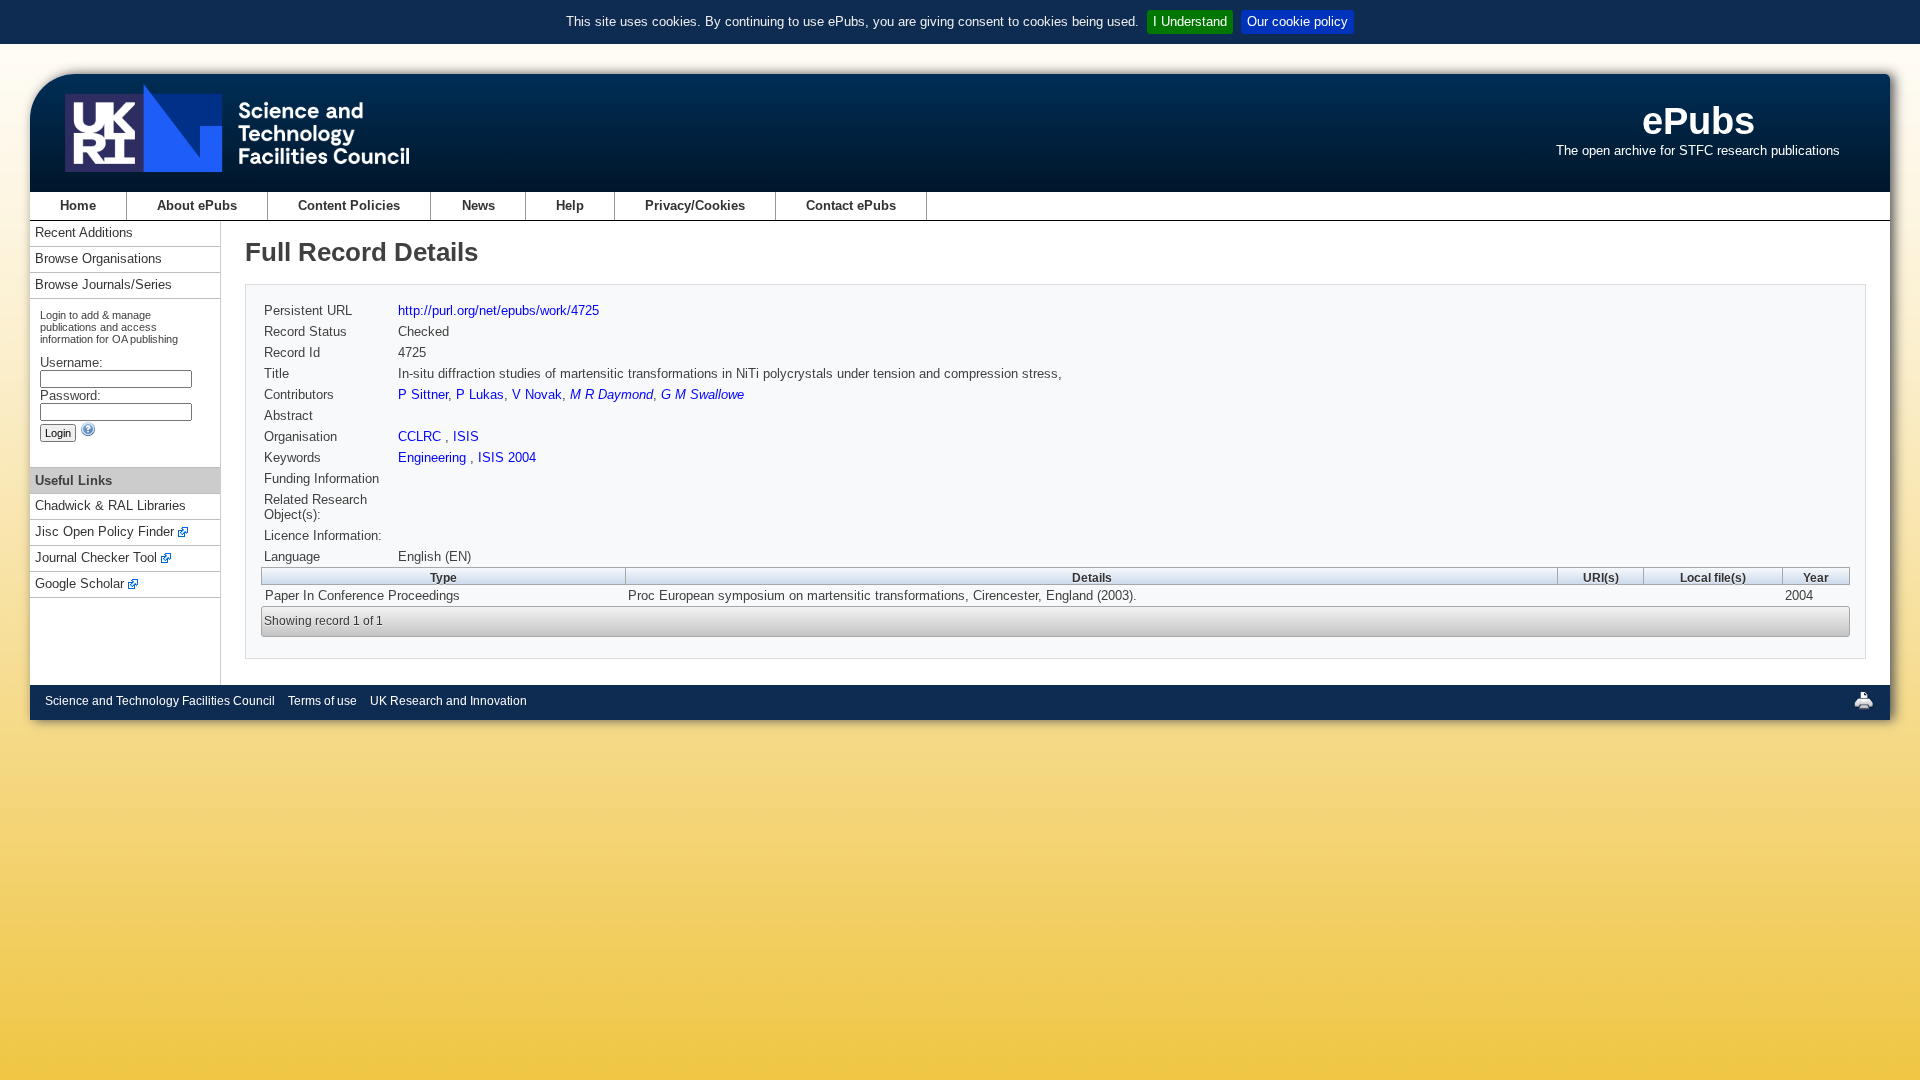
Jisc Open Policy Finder (104, 532)
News (478, 205)
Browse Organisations (98, 259)
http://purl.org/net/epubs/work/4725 (498, 310)
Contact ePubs (851, 205)
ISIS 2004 (507, 457)
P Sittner (423, 394)
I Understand (1190, 21)
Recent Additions (84, 233)
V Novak (537, 394)
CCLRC (421, 436)
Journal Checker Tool (96, 558)
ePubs (1698, 120)
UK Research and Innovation (448, 701)
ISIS (466, 436)
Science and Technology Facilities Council (160, 701)
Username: (71, 362)
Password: (70, 395)
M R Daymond (611, 394)
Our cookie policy (1297, 21)
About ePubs (197, 205)
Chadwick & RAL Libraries (110, 506)
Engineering (434, 457)
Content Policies (349, 205)
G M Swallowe (702, 394)
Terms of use (322, 701)
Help (570, 205)
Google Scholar (79, 584)
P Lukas (480, 394)
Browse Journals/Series (103, 285)
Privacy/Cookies (695, 205)
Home (78, 205)
